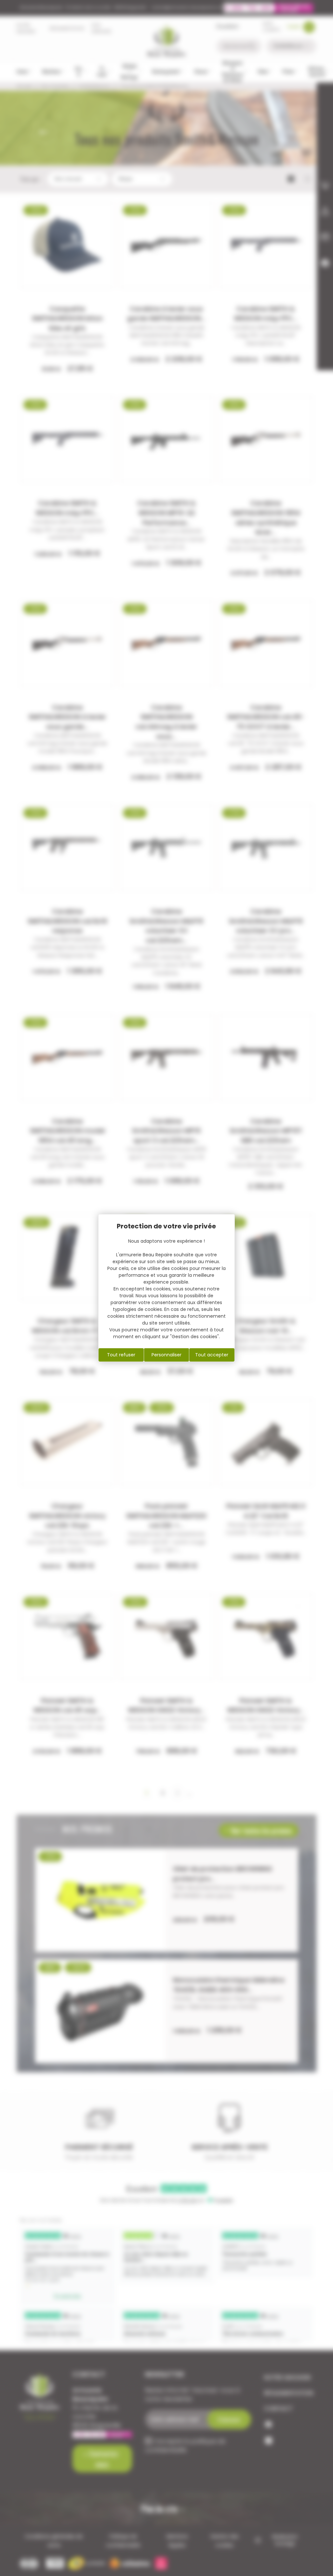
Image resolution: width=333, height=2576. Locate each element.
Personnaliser (166, 1355)
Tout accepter (212, 1355)
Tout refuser (121, 1355)
